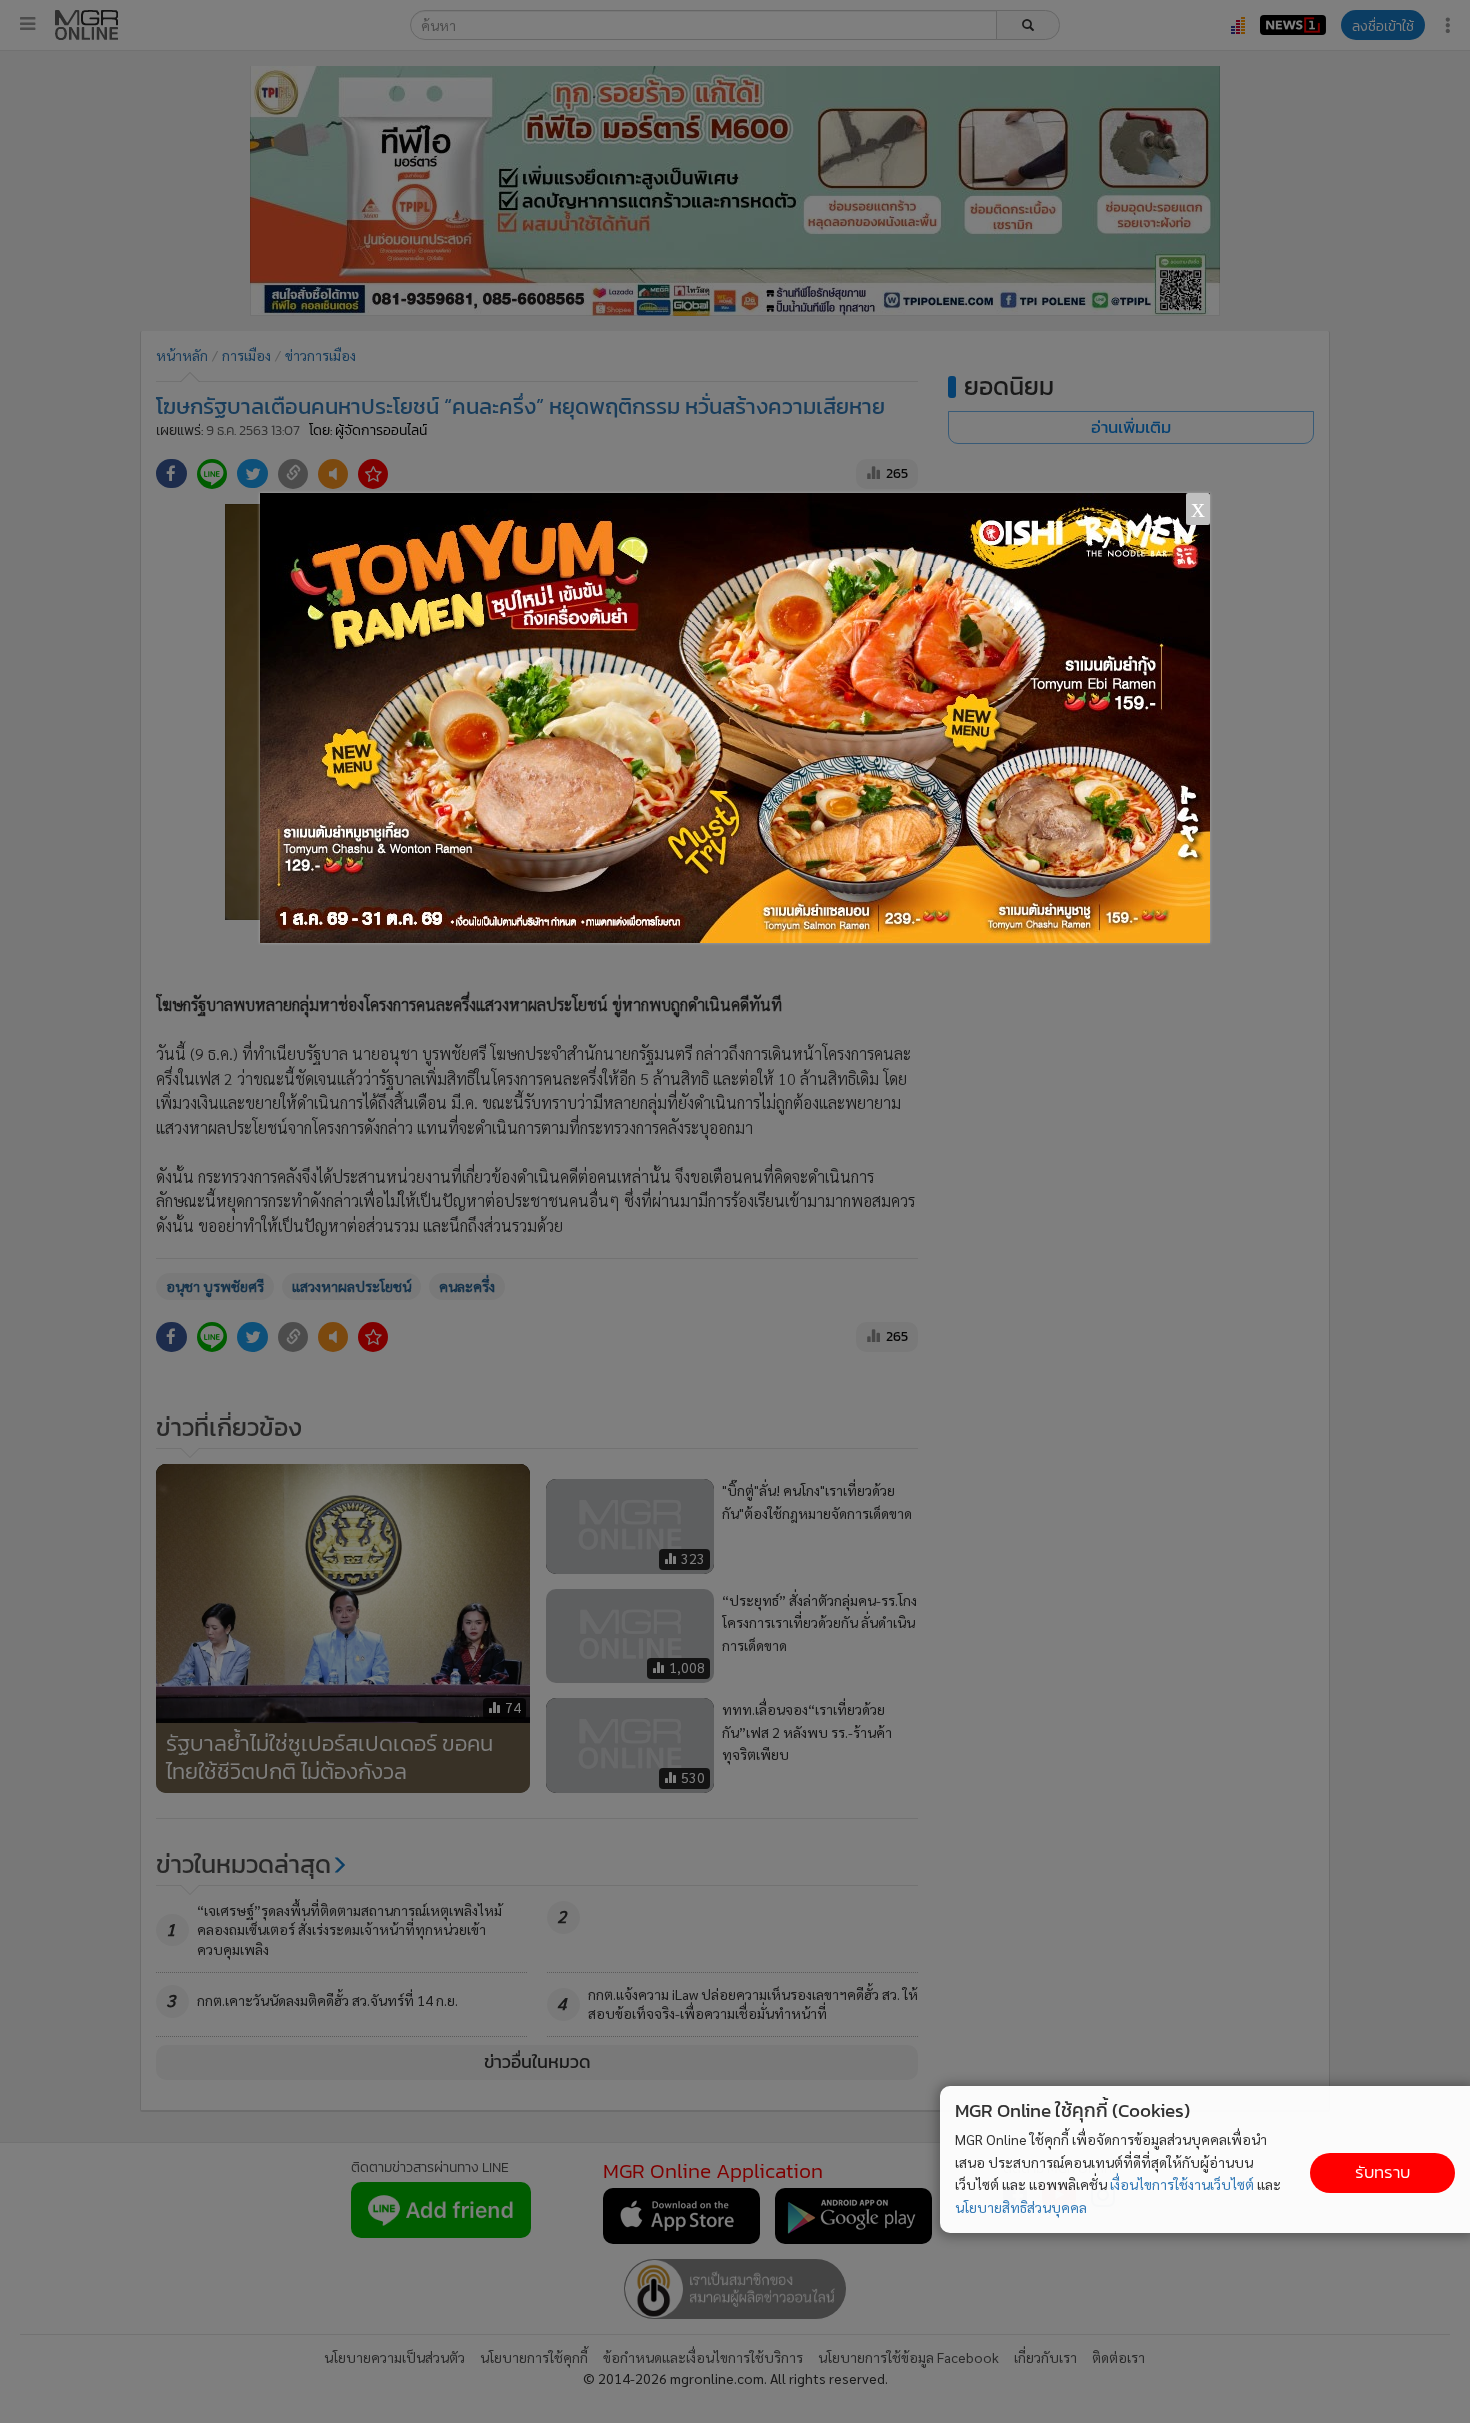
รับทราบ (1382, 2172)
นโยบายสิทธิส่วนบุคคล (1021, 2207)
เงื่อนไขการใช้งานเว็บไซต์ (1182, 2184)
